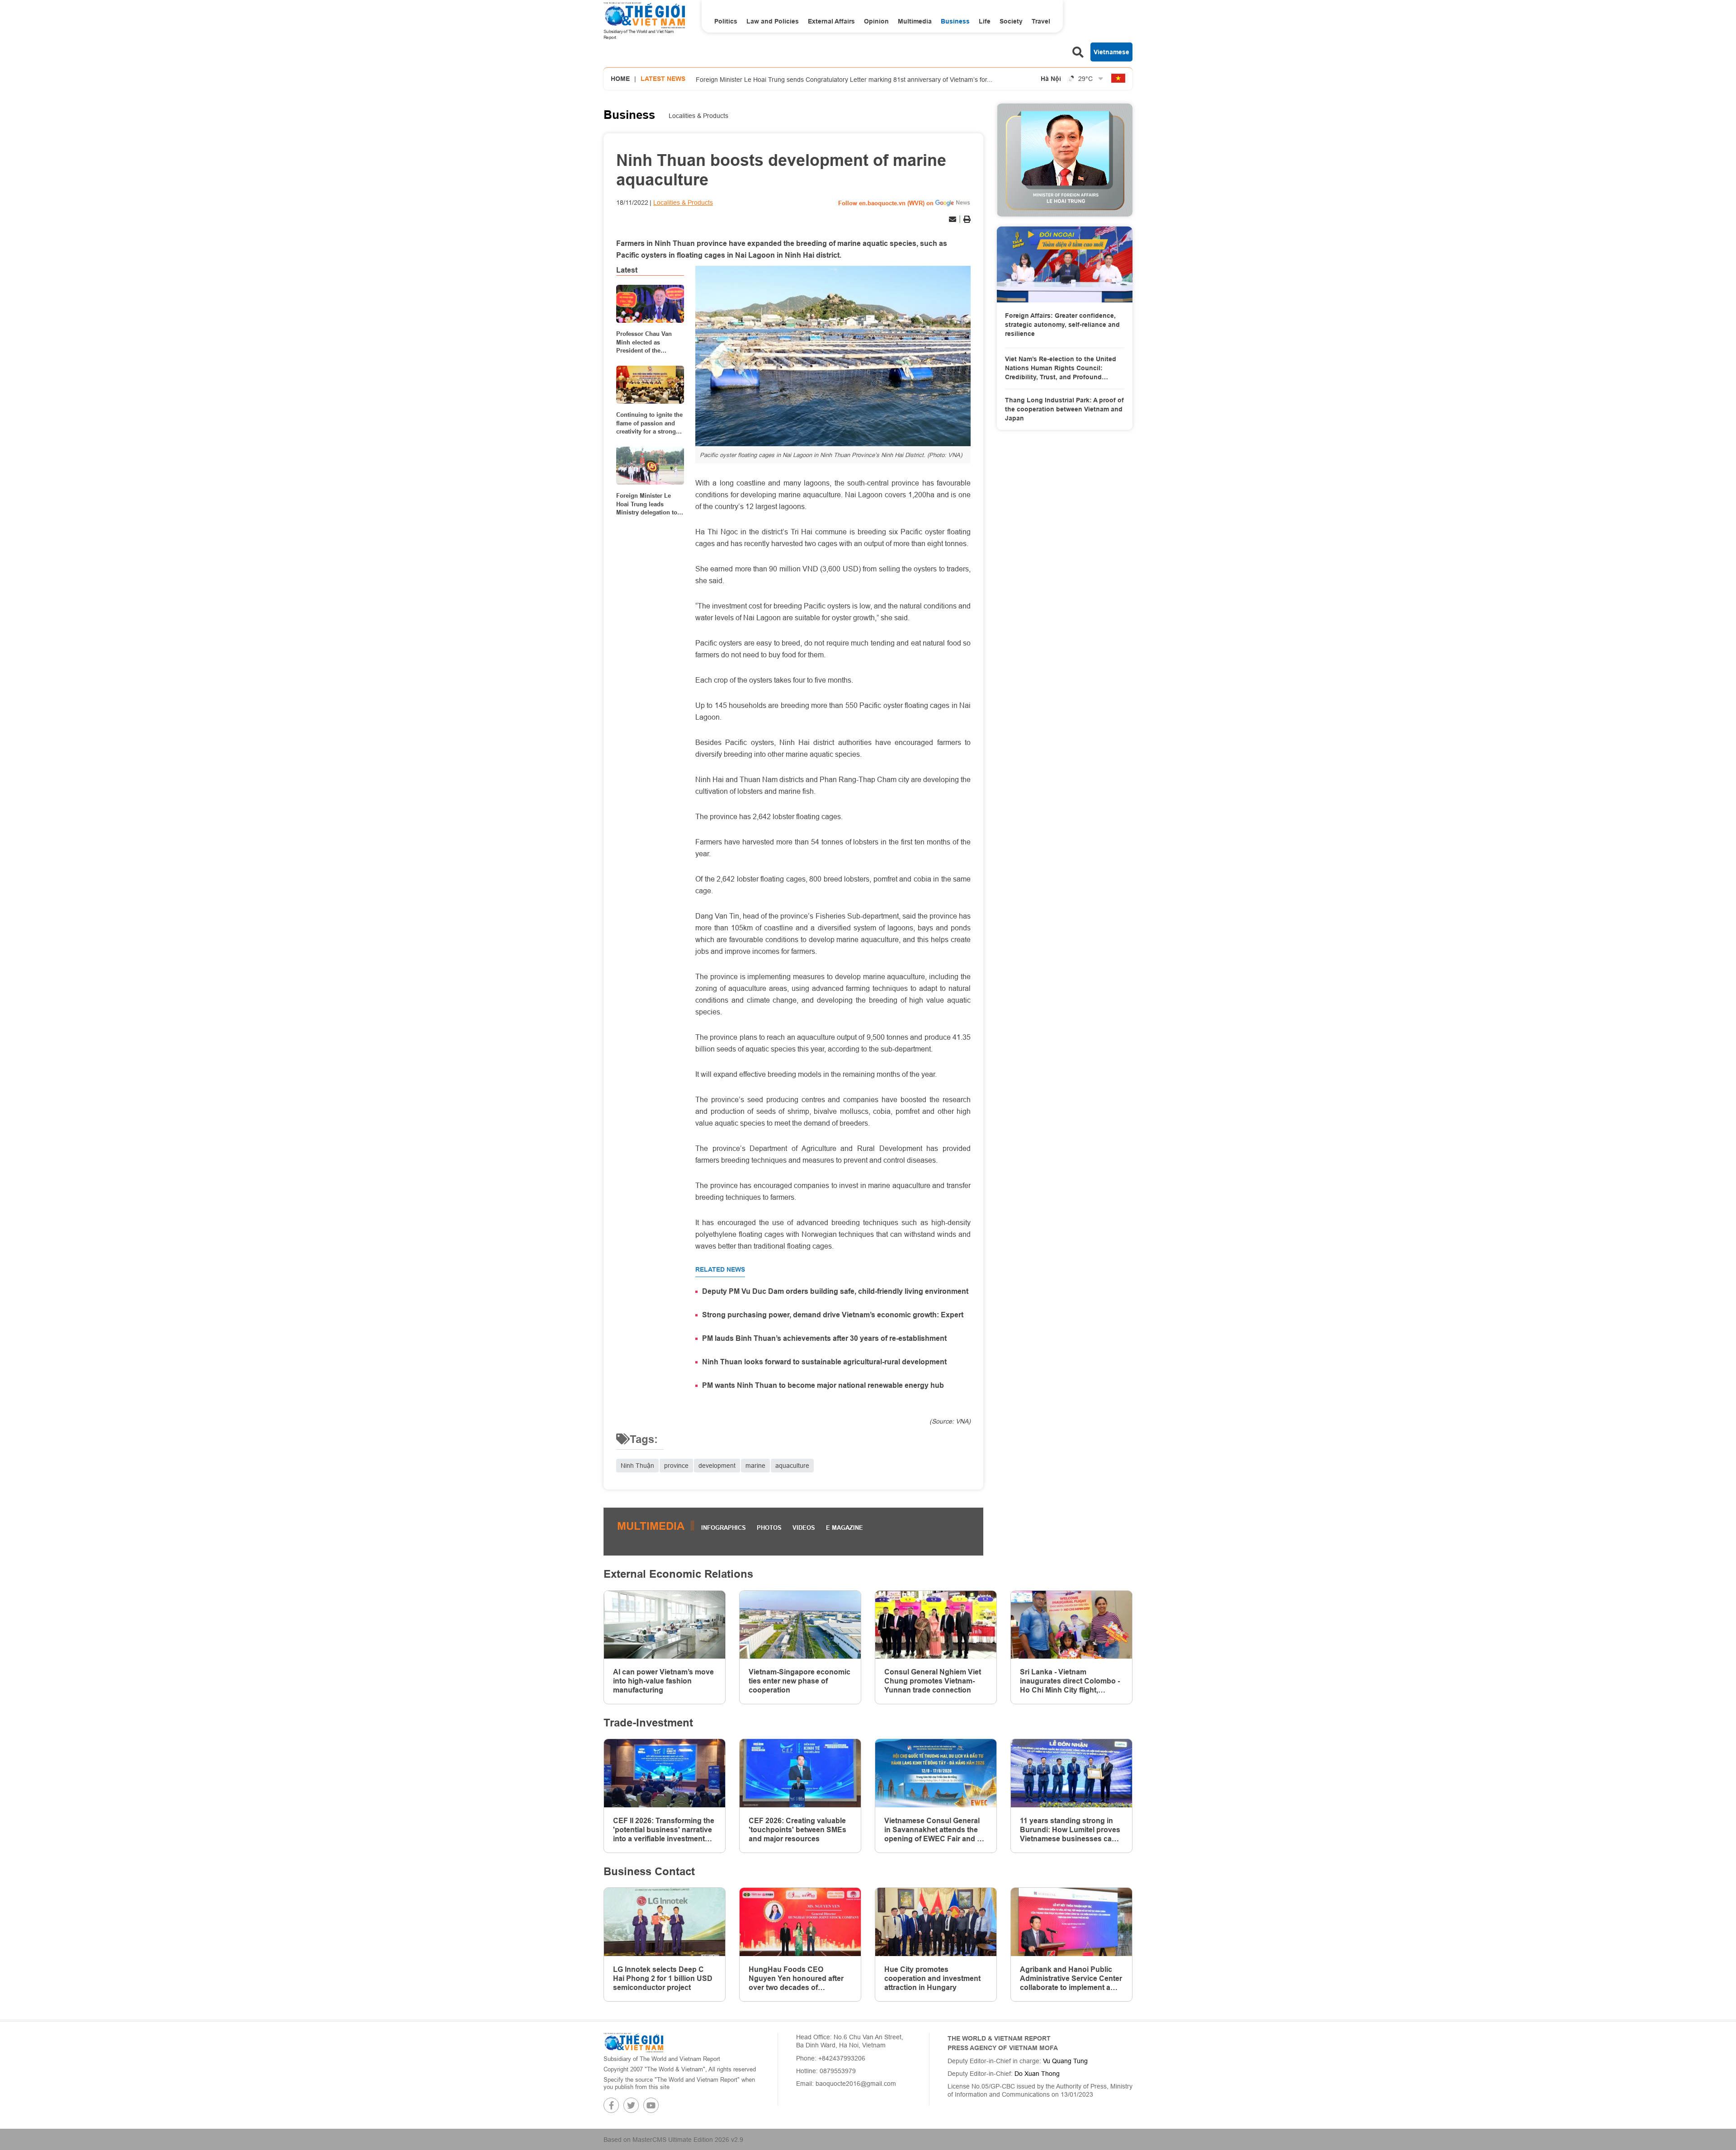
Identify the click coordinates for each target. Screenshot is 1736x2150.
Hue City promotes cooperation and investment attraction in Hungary (932, 1978)
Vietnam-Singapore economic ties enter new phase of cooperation (800, 1681)
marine (755, 1466)
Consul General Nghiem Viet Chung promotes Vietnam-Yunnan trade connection (933, 1681)
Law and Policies (773, 21)
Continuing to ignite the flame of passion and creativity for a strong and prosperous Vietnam (649, 423)
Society (1011, 21)
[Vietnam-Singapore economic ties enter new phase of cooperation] (800, 1625)
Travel (1041, 21)
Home (620, 79)
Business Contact (649, 1871)
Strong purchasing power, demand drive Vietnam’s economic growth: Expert (833, 1315)
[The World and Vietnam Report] (633, 2042)
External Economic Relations (678, 1574)
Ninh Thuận (637, 1466)
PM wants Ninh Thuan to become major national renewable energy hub (823, 1385)
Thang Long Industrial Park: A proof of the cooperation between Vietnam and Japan (1064, 409)
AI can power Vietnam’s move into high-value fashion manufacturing (663, 1681)
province (676, 1466)
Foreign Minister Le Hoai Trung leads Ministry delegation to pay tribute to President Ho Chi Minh (649, 504)
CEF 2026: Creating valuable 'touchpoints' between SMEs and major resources (797, 1830)
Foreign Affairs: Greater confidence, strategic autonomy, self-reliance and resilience (1062, 324)
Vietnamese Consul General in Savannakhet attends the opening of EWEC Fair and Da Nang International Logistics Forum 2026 (935, 1830)
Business (955, 21)
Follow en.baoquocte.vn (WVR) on (886, 203)
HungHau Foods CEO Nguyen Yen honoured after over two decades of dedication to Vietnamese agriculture (796, 1979)
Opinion (876, 21)
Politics (726, 21)
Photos (769, 1528)
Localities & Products (698, 116)
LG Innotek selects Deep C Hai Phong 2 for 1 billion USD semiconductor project (663, 1978)
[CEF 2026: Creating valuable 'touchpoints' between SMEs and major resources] (800, 1773)
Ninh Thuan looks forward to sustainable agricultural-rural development (824, 1362)
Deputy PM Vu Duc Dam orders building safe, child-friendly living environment (835, 1291)
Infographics (724, 1528)
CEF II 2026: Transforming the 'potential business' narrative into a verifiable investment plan (664, 1830)
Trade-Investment (648, 1723)
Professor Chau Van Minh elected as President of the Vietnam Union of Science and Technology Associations (644, 342)
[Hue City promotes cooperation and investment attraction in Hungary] (936, 1922)
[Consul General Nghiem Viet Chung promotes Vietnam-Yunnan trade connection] (936, 1625)
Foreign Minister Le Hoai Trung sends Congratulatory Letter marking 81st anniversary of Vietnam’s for (844, 79)
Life (985, 21)
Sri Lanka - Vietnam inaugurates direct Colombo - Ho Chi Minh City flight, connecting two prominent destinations (1070, 1681)
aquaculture (792, 1466)
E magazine (844, 1528)
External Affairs (831, 21)
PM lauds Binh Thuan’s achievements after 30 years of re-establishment (824, 1338)
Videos (804, 1528)
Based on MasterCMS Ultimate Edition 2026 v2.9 (673, 2140)
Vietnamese (1111, 52)
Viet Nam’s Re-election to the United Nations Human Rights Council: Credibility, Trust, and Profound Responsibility (1061, 368)
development (717, 1466)
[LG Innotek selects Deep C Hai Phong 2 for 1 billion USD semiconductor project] (665, 1922)
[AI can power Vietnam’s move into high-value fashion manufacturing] (665, 1625)
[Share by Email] (953, 219)
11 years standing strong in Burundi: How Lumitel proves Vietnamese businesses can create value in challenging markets (1070, 1830)
